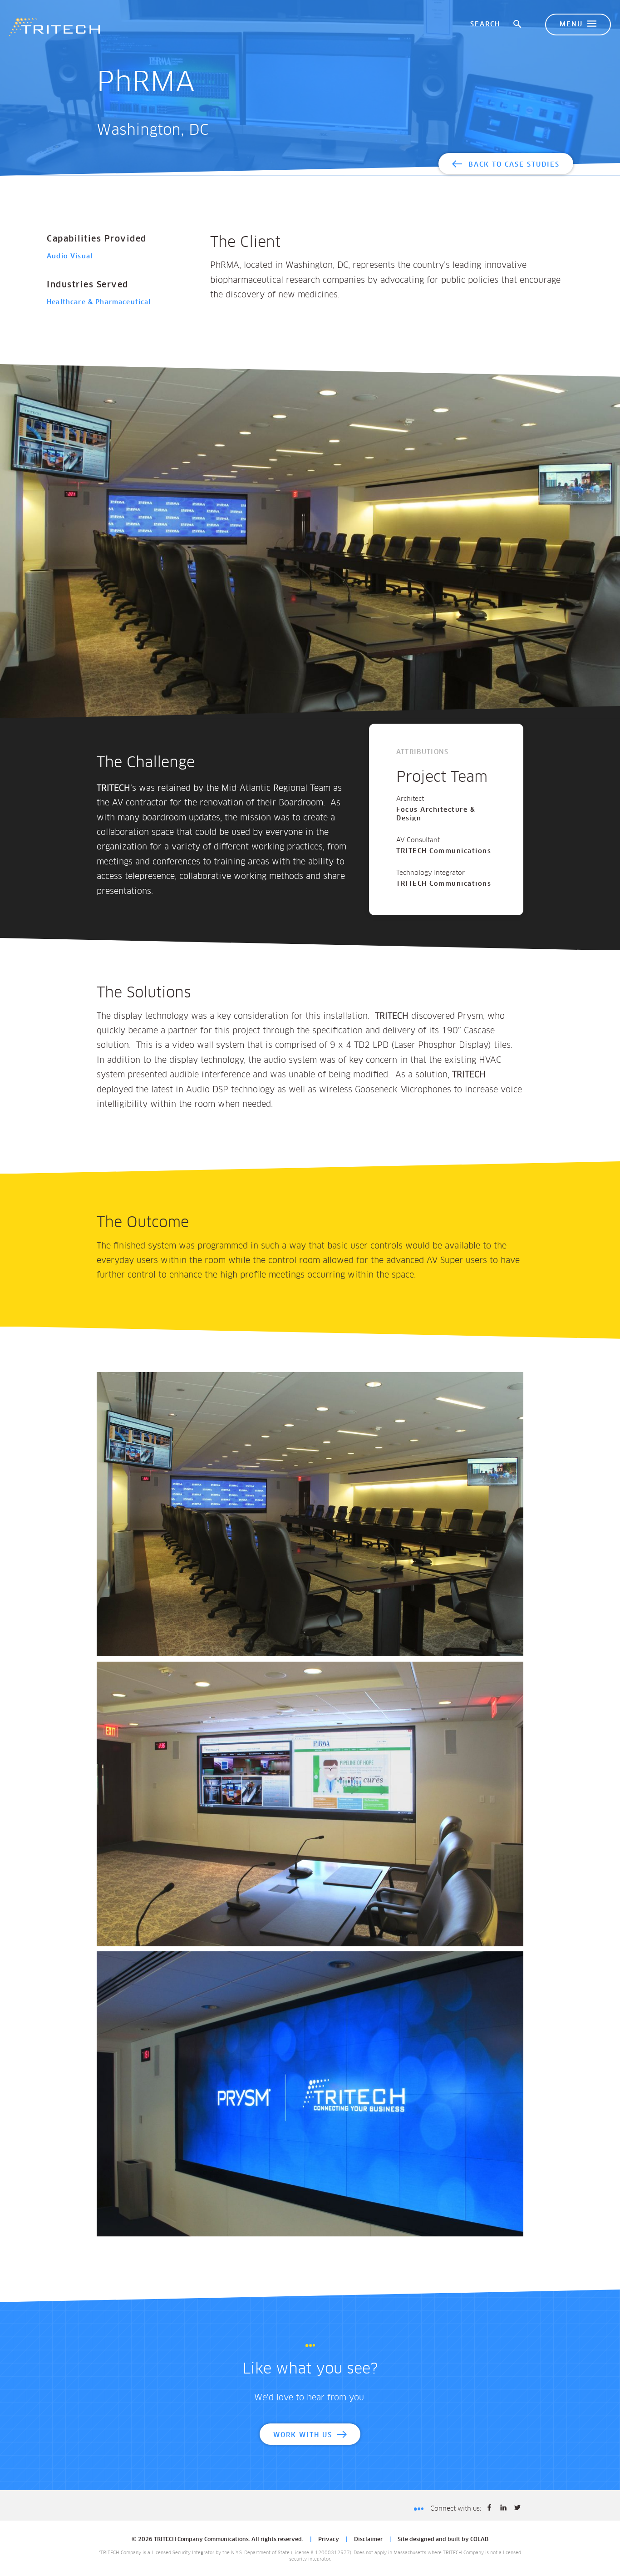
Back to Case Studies (514, 165)
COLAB (479, 2540)
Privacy (329, 2540)
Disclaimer (368, 2540)
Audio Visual (70, 257)
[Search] (518, 25)
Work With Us (303, 2435)
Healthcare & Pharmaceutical (99, 302)
